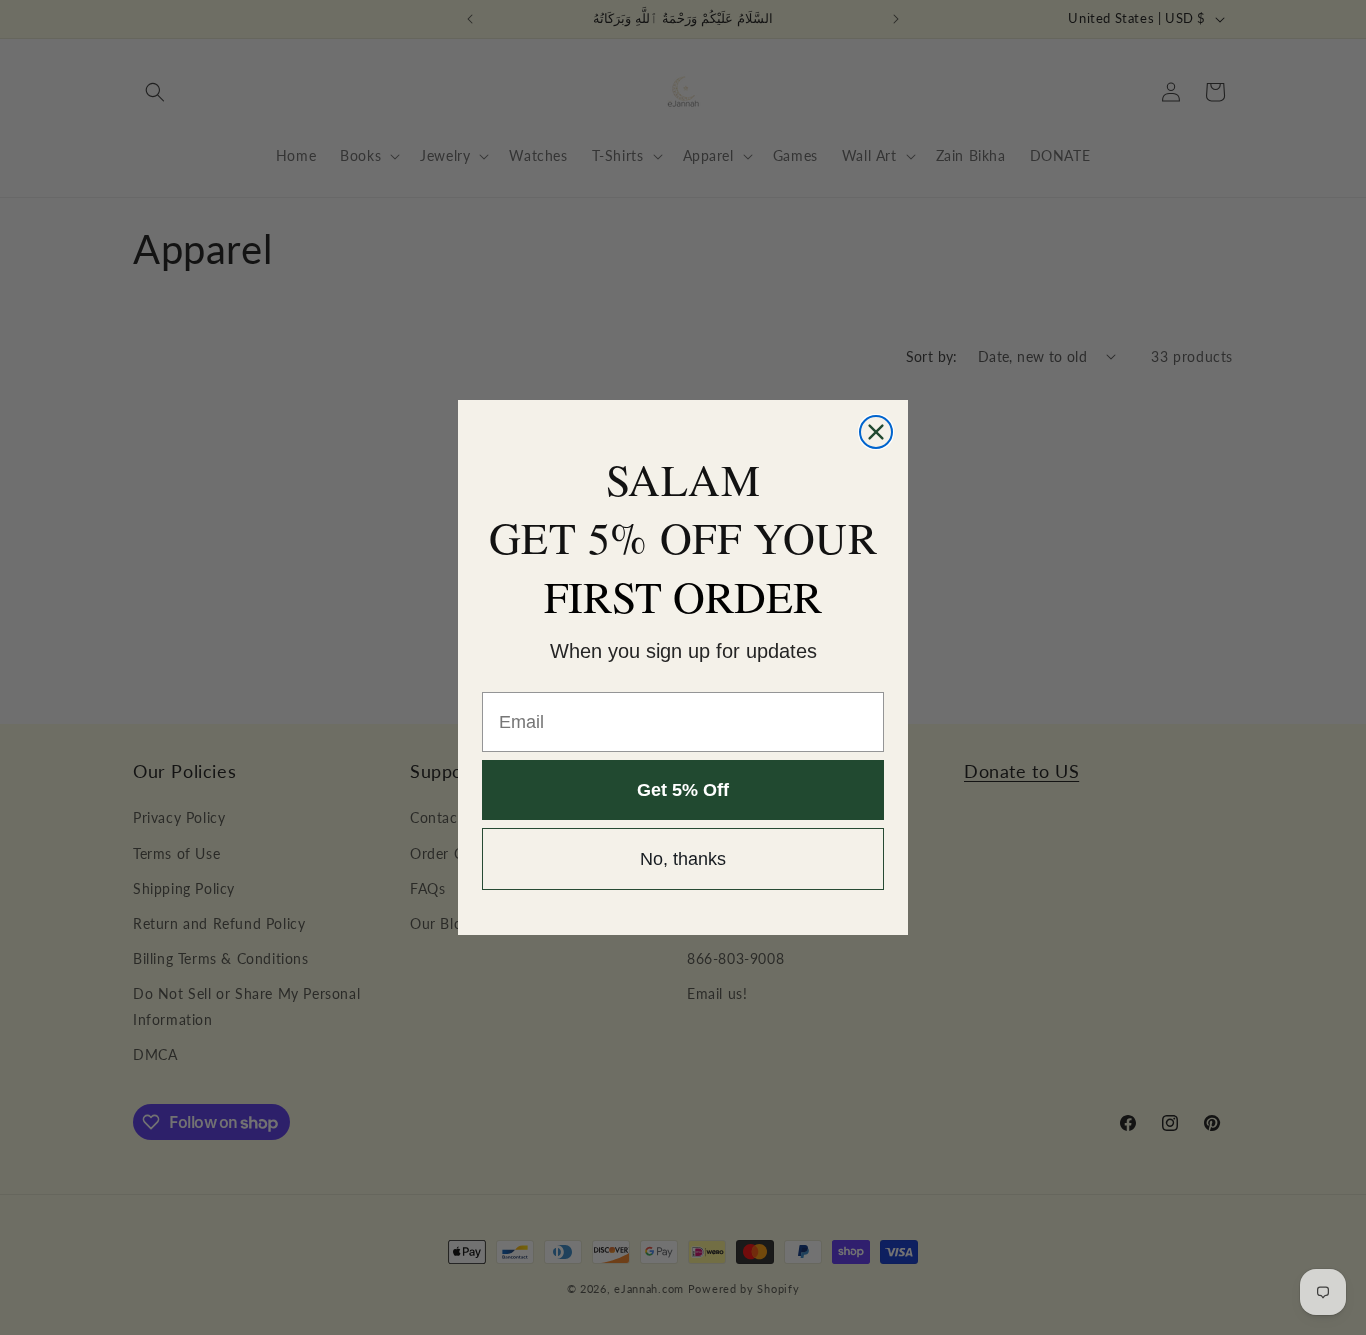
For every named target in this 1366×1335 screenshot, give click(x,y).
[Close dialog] (876, 432)
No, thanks (683, 860)
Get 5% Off (683, 791)
